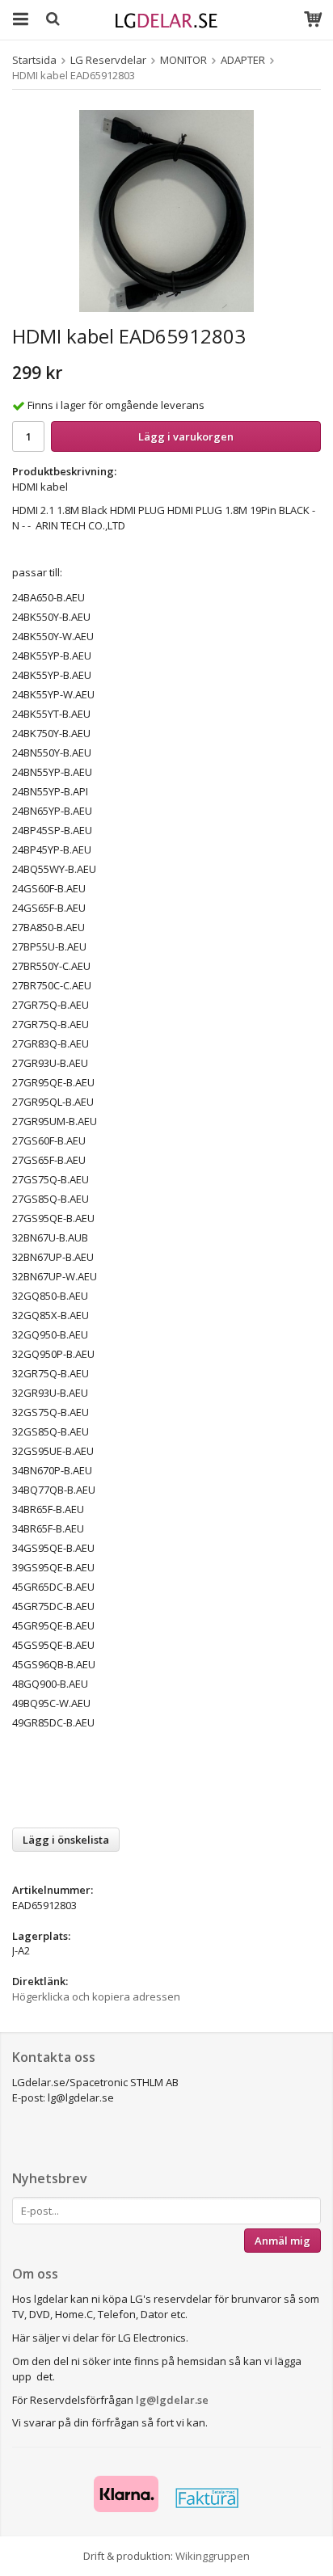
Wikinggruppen (213, 2556)
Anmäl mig (282, 2241)
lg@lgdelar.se (172, 2400)
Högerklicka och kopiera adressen (96, 1996)
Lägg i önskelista (66, 1840)
